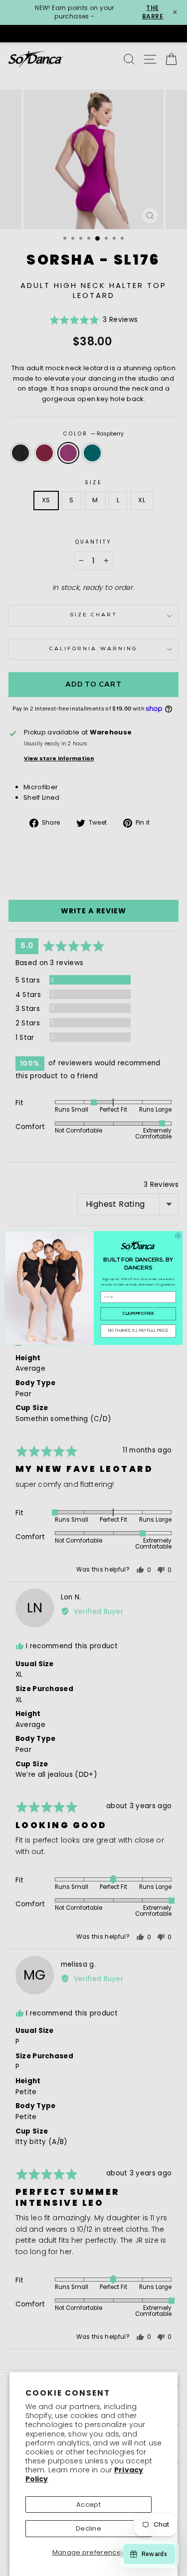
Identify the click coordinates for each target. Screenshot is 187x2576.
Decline (89, 2528)
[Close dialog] (178, 1235)
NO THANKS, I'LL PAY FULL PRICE (138, 1331)
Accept (89, 2504)
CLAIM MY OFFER (138, 1314)
